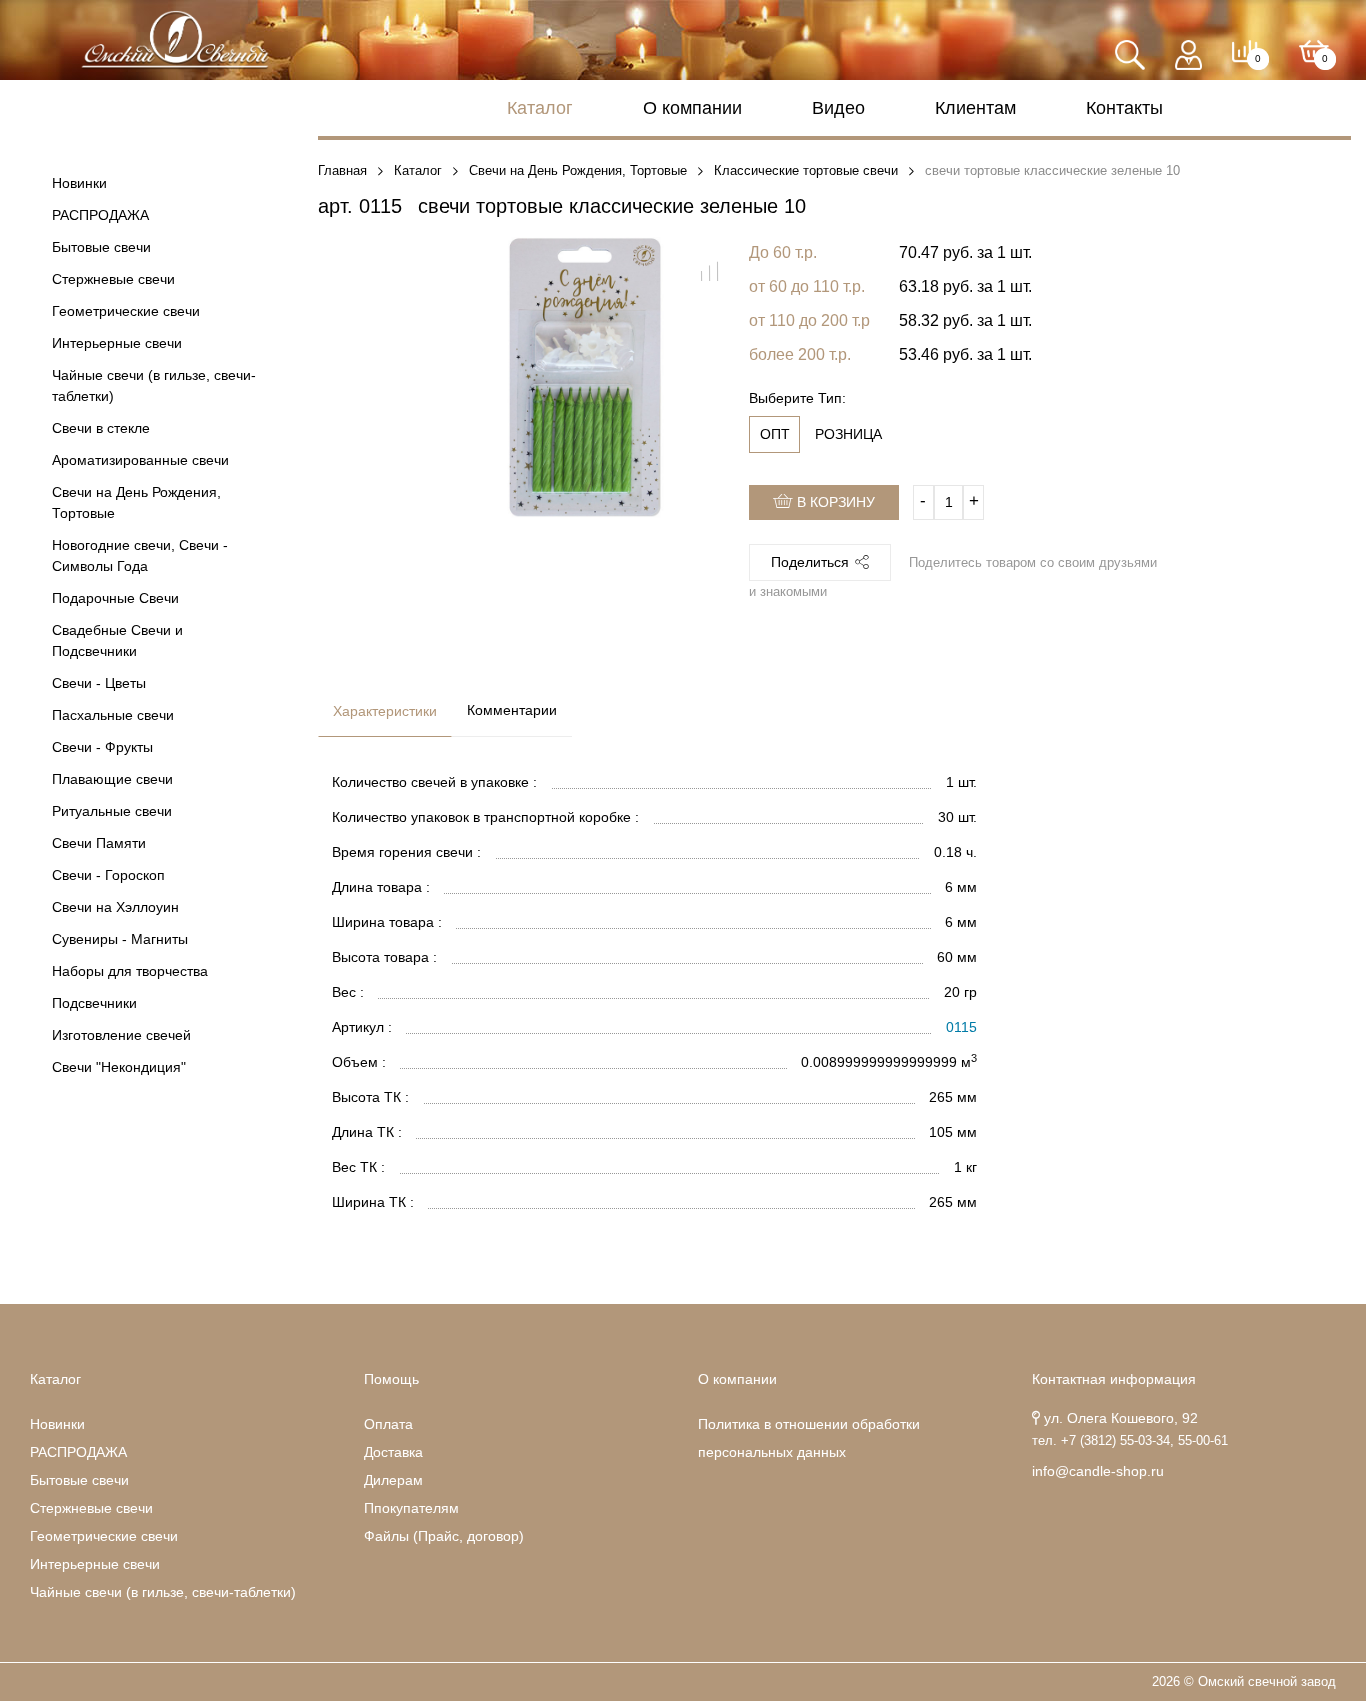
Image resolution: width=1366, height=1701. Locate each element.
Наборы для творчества (130, 971)
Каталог (540, 108)
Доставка (393, 1452)
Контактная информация (1114, 1379)
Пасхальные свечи (113, 715)
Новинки (79, 183)
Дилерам (393, 1480)
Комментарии (512, 710)
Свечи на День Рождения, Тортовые (136, 502)
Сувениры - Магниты (120, 939)
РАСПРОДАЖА (100, 215)
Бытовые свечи (101, 247)
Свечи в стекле (101, 428)
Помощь (391, 1379)
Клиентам (975, 108)
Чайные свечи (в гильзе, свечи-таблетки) (154, 385)
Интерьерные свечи (117, 343)
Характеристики (385, 711)
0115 (961, 1027)
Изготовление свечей (121, 1035)
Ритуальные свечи (112, 811)
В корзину (834, 502)
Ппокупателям (411, 1508)
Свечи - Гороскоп (108, 875)
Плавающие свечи (112, 779)
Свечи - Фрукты (102, 747)
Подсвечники (94, 1003)
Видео (838, 108)
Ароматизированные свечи (140, 460)
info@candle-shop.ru (1098, 1471)
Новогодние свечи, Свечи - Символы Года (140, 555)
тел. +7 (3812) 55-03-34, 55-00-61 (1130, 1441)
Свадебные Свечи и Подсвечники (117, 640)
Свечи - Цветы (99, 683)
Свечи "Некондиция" (119, 1067)
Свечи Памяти (99, 843)
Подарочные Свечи (115, 598)
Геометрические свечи (126, 311)
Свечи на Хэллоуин (115, 907)
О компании (692, 108)
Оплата (388, 1424)
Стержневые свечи (113, 279)
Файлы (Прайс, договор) (444, 1536)
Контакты (1124, 108)
